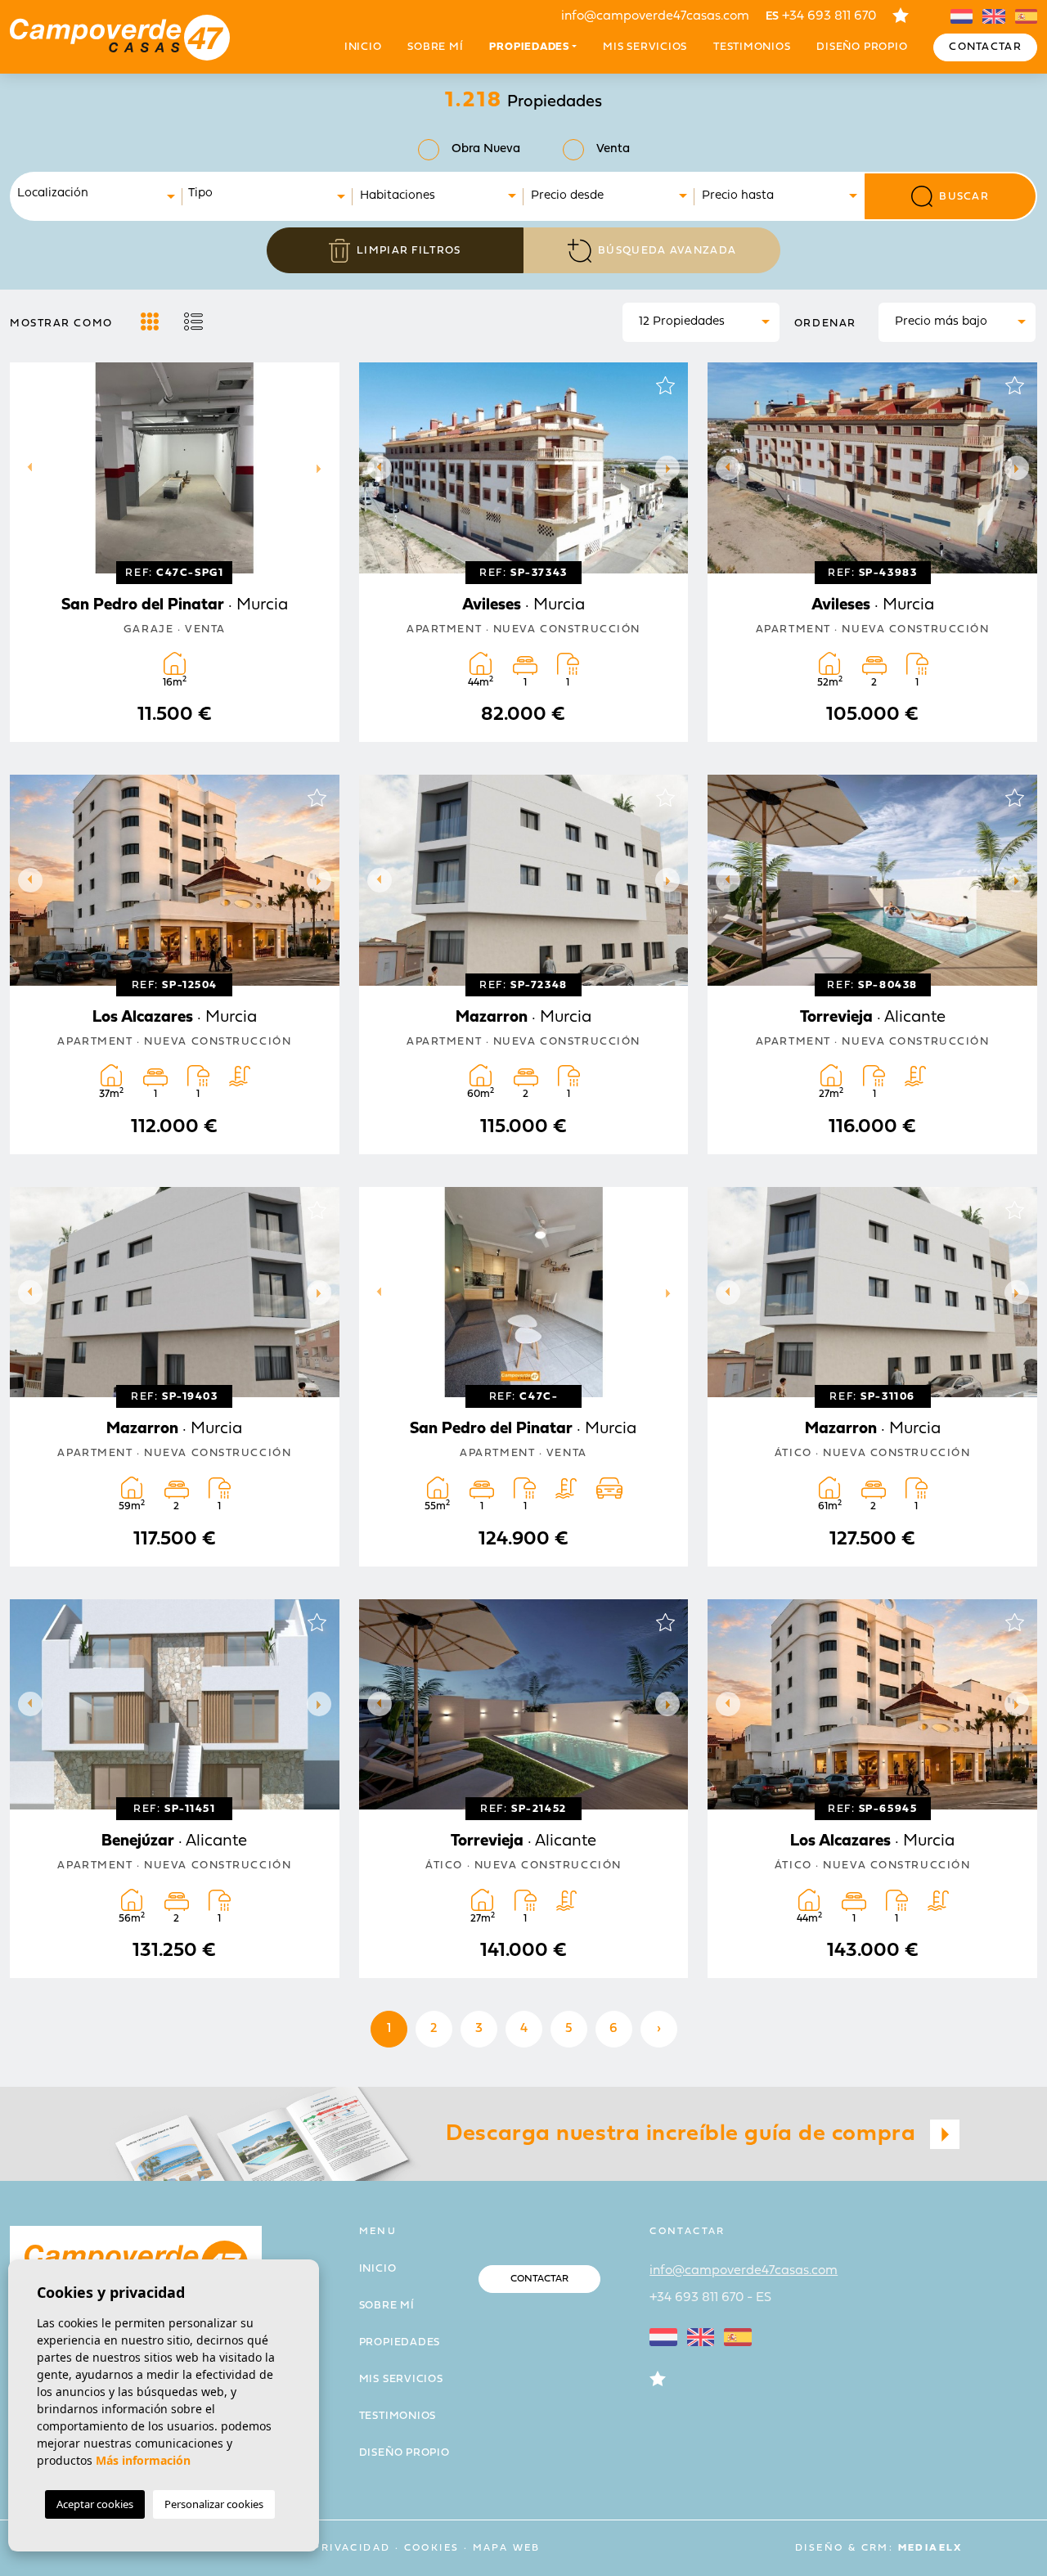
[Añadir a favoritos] (317, 385)
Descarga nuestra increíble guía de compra (684, 2134)
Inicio (363, 47)
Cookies (432, 2548)
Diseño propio (862, 47)
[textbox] (101, 194)
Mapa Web (507, 2548)
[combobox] (97, 196)
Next (323, 468)
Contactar (985, 47)
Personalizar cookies (214, 2504)
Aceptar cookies (95, 2504)
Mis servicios (645, 47)
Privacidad (351, 2548)
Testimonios (752, 47)
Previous (26, 468)
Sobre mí (435, 47)
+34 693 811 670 (821, 16)
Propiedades (400, 2342)
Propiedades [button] (529, 47)
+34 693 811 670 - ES (710, 2298)
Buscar (964, 197)
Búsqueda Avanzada (667, 251)
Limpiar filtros (409, 251)
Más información (143, 2460)
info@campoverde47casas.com (655, 16)
